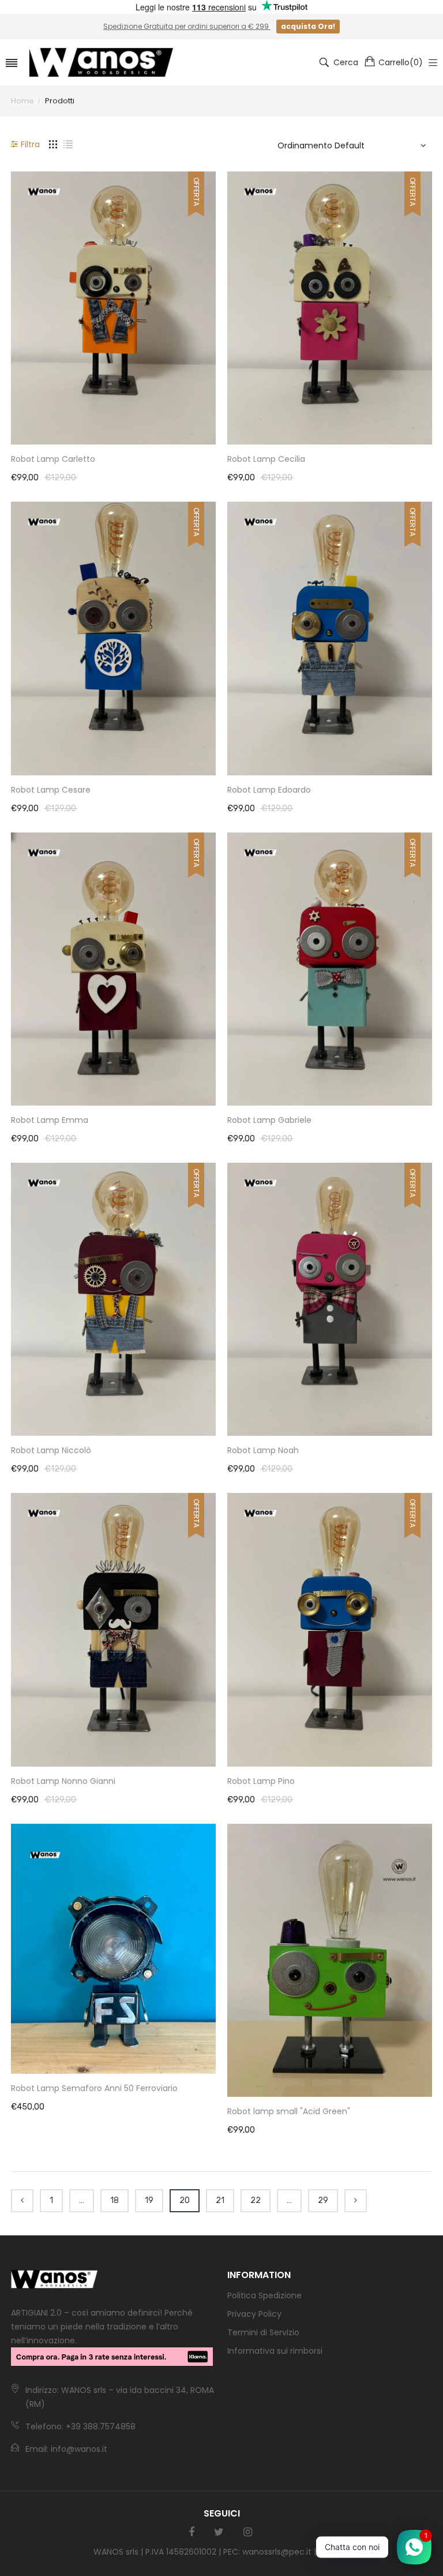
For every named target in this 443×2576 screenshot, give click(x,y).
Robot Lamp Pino (261, 1781)
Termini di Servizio (263, 2332)
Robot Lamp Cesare (51, 790)
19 (149, 2200)
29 (323, 2200)
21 (220, 2200)
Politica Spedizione (264, 2295)
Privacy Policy (254, 2314)
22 (256, 2200)
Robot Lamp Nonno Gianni (63, 1781)
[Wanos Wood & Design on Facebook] (192, 2532)
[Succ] (356, 2201)
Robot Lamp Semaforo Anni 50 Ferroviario (94, 2088)
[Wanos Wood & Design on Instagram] (248, 2532)
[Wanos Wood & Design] (101, 62)
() (401, 62)
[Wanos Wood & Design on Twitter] (219, 2532)
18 (114, 2200)
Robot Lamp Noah (263, 1450)
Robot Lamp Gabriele (269, 1120)
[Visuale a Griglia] (53, 144)
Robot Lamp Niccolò (51, 1450)
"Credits (334, 2552)
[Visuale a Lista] (68, 144)
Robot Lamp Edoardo (269, 790)
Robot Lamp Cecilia (266, 459)
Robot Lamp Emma (50, 1120)
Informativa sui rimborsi (275, 2351)
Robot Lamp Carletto (53, 459)
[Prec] (22, 2201)
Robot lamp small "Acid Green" (289, 2111)
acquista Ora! (308, 26)
